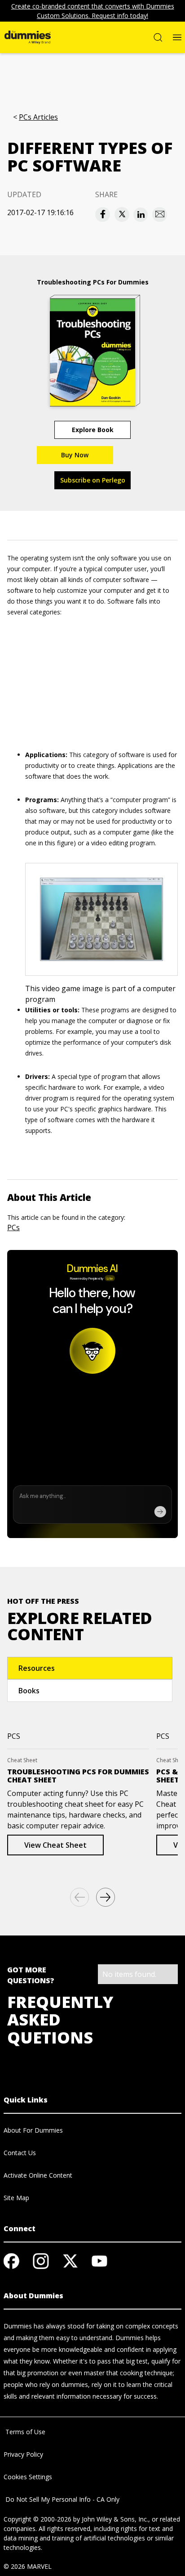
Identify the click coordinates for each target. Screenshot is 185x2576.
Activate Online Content (38, 2175)
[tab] (90, 1668)
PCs (13, 1227)
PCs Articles (38, 117)
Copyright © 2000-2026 (37, 2519)
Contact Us (20, 2153)
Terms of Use (24, 2432)
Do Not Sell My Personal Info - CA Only (62, 2499)
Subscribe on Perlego (93, 480)
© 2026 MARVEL (28, 2566)
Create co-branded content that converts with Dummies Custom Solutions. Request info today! (93, 11)
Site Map (16, 2198)
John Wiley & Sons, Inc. (115, 2519)
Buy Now (75, 455)
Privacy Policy (23, 2454)
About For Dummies (33, 2130)
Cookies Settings (28, 2477)
